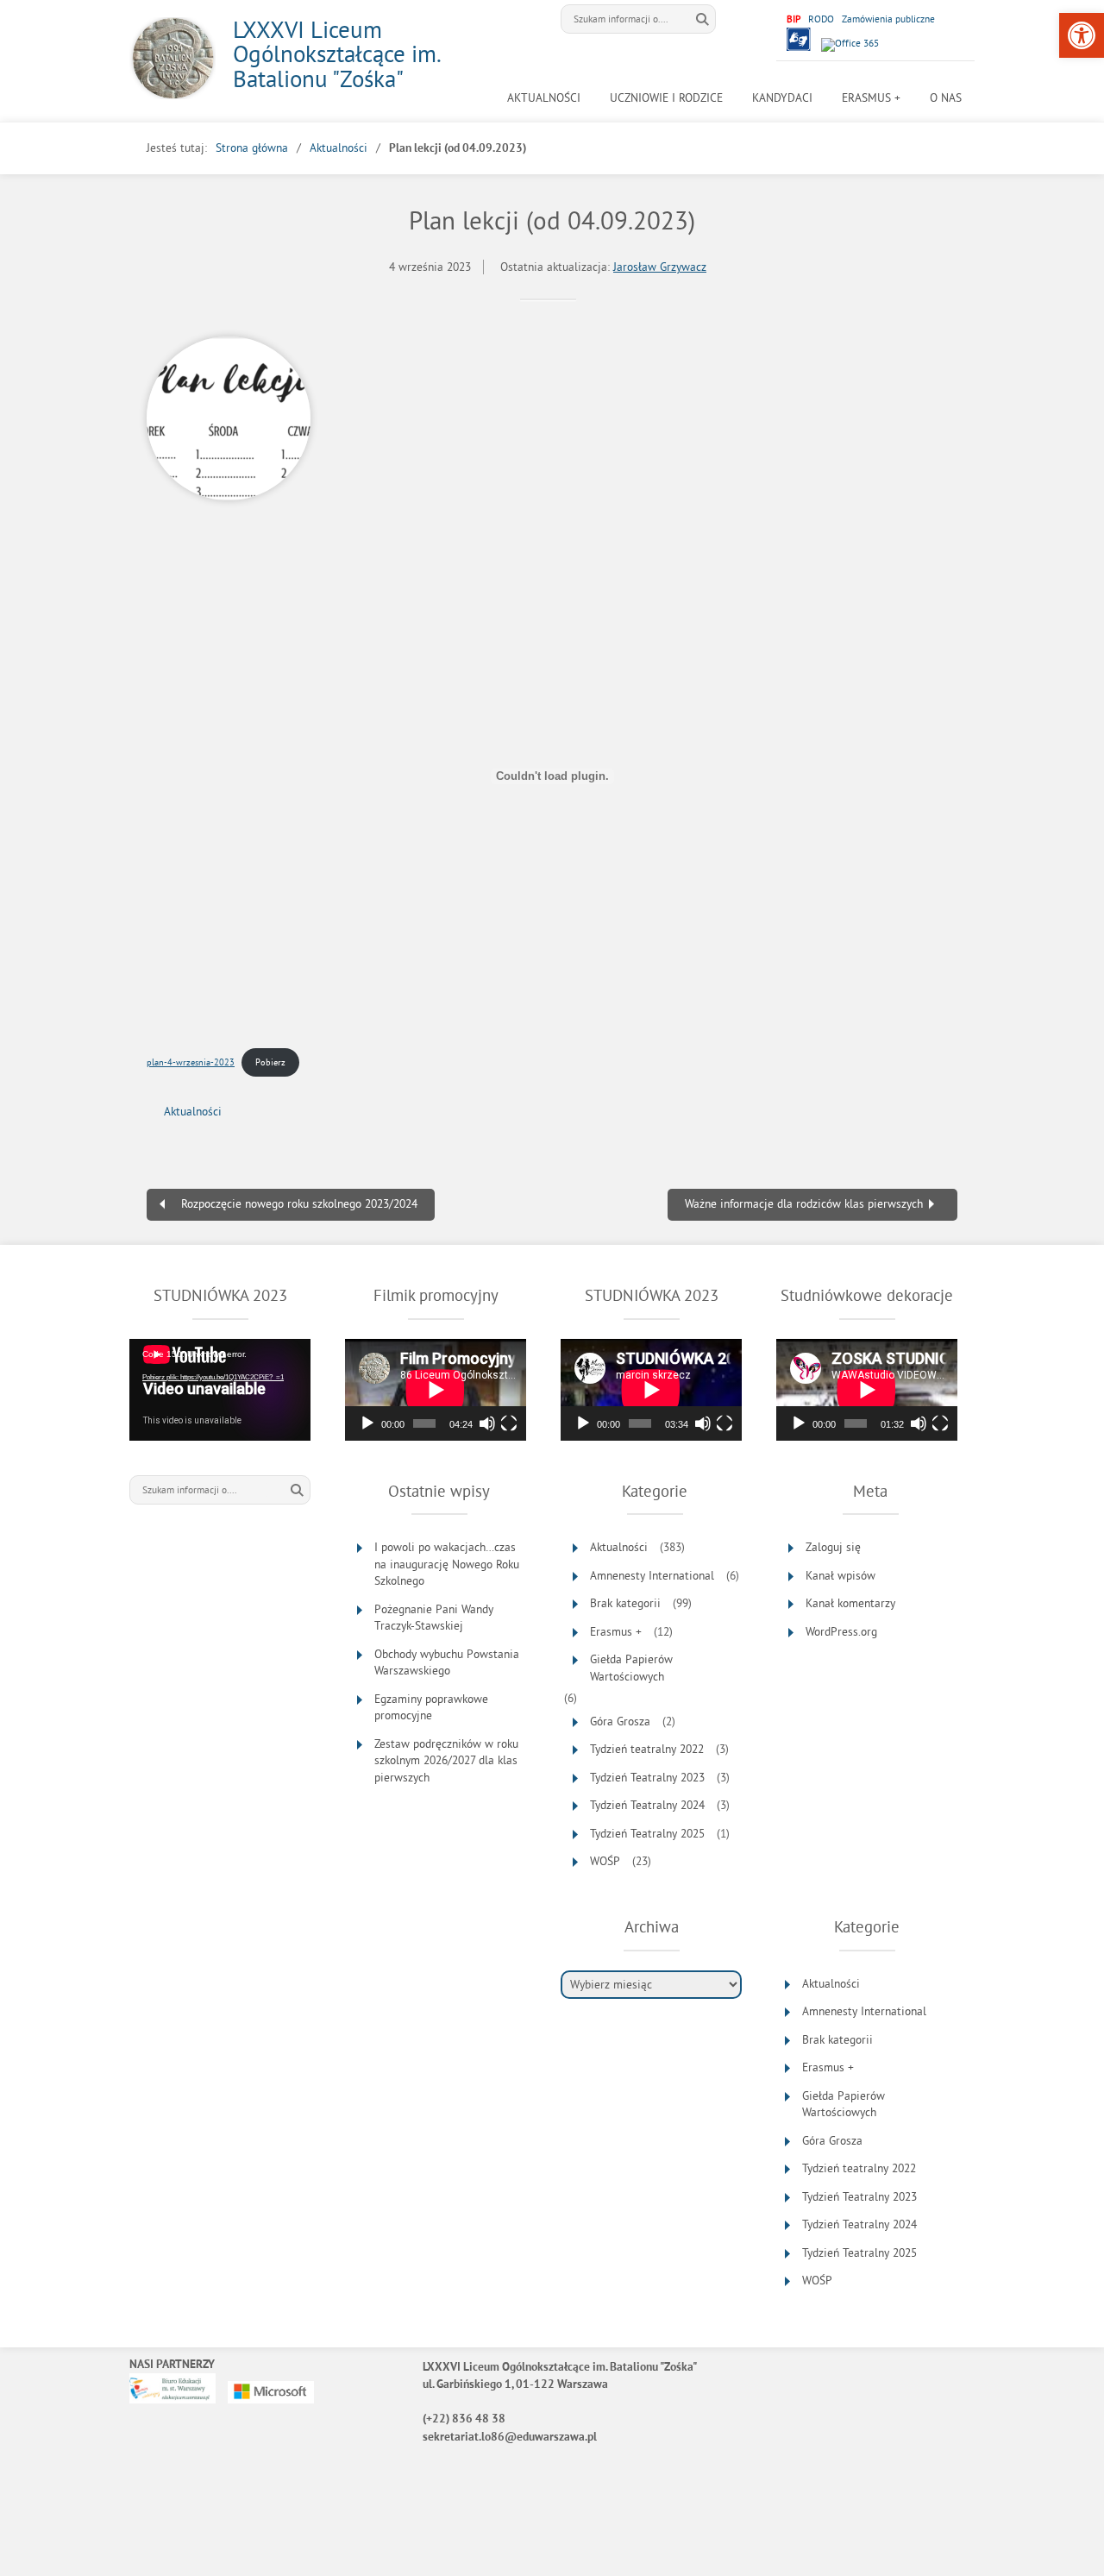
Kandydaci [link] (782, 98)
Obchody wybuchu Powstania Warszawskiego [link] (447, 1663)
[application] (220, 1390)
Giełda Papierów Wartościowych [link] (631, 1668)
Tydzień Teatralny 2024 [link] (647, 1805)
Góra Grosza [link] (620, 1722)
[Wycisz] (487, 1423)
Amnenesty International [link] (652, 1576)
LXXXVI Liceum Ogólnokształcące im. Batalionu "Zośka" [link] (336, 54)
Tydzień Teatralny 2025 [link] (647, 1834)
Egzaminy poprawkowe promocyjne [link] (431, 1708)
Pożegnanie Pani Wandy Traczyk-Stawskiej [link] (434, 1618)
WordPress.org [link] (841, 1632)
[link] (1082, 35)
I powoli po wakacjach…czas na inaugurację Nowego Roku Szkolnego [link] (447, 1564)
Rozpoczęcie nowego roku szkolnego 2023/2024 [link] (299, 1204)
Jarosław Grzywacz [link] (660, 267)
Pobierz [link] (270, 1062)
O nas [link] (946, 98)
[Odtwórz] (367, 1423)
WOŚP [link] (605, 1861)
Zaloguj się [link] (833, 1547)
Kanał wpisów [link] (841, 1576)
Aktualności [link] (544, 98)
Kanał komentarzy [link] (850, 1603)
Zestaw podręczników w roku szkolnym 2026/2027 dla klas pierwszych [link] (446, 1761)
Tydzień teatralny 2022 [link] (647, 1749)
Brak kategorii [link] (625, 1603)
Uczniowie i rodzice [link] (666, 98)
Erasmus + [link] (871, 98)
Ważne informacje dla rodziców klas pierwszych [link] (804, 1204)
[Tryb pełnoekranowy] (509, 1423)
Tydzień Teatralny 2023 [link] (647, 1778)
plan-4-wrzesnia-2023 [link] (191, 1062)
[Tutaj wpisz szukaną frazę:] (625, 19)
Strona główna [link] (252, 148)
